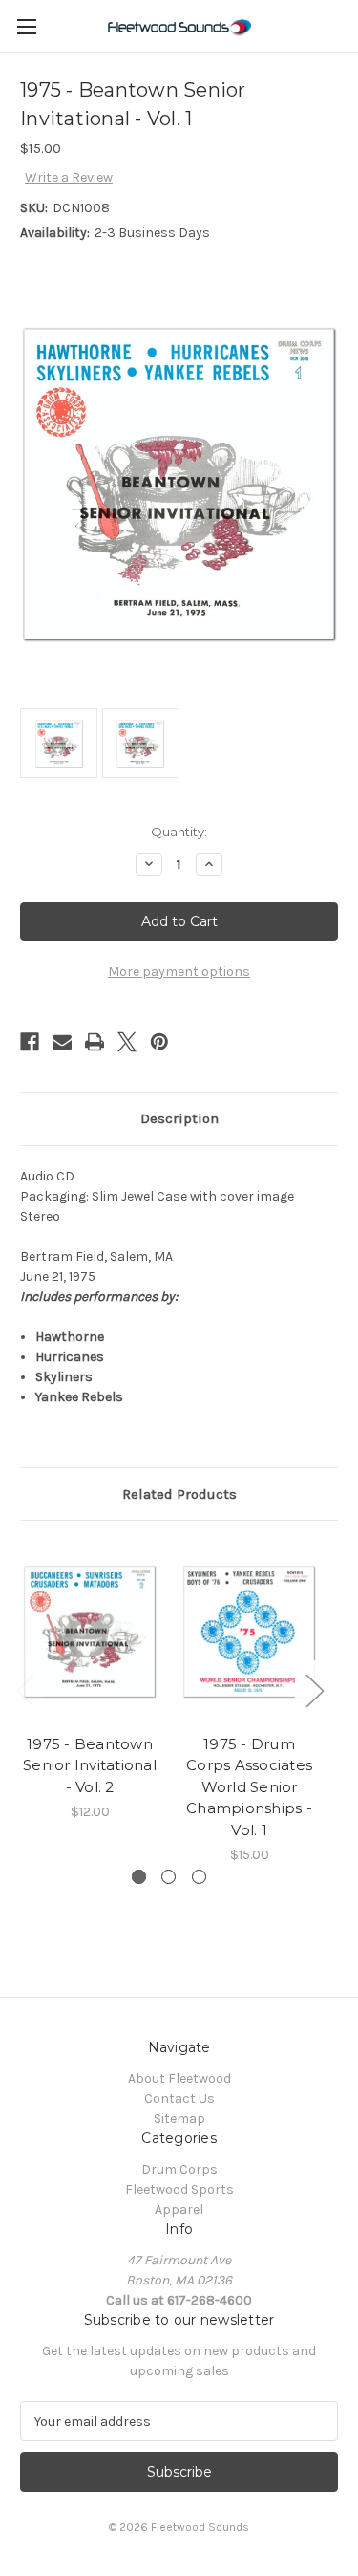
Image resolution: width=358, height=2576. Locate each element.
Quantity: (179, 832)
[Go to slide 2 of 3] (168, 1877)
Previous (25, 1690)
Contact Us (179, 2099)
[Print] (95, 1042)
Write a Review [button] (69, 177)
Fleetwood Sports (179, 2189)
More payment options (179, 972)
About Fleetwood (179, 2078)
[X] (127, 1042)
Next (314, 1690)
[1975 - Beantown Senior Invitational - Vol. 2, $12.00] (90, 1632)
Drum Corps (179, 2169)
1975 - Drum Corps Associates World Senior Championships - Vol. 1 (249, 1787)
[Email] (62, 1042)
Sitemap (179, 2119)
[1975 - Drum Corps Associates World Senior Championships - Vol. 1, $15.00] (249, 1632)
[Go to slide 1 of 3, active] (139, 1877)
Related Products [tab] (179, 1494)
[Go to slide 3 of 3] (199, 1877)
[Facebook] (30, 1042)
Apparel (179, 2209)
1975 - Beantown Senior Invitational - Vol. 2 (90, 1765)
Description (179, 1118)
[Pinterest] (159, 1042)
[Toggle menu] (26, 26)
